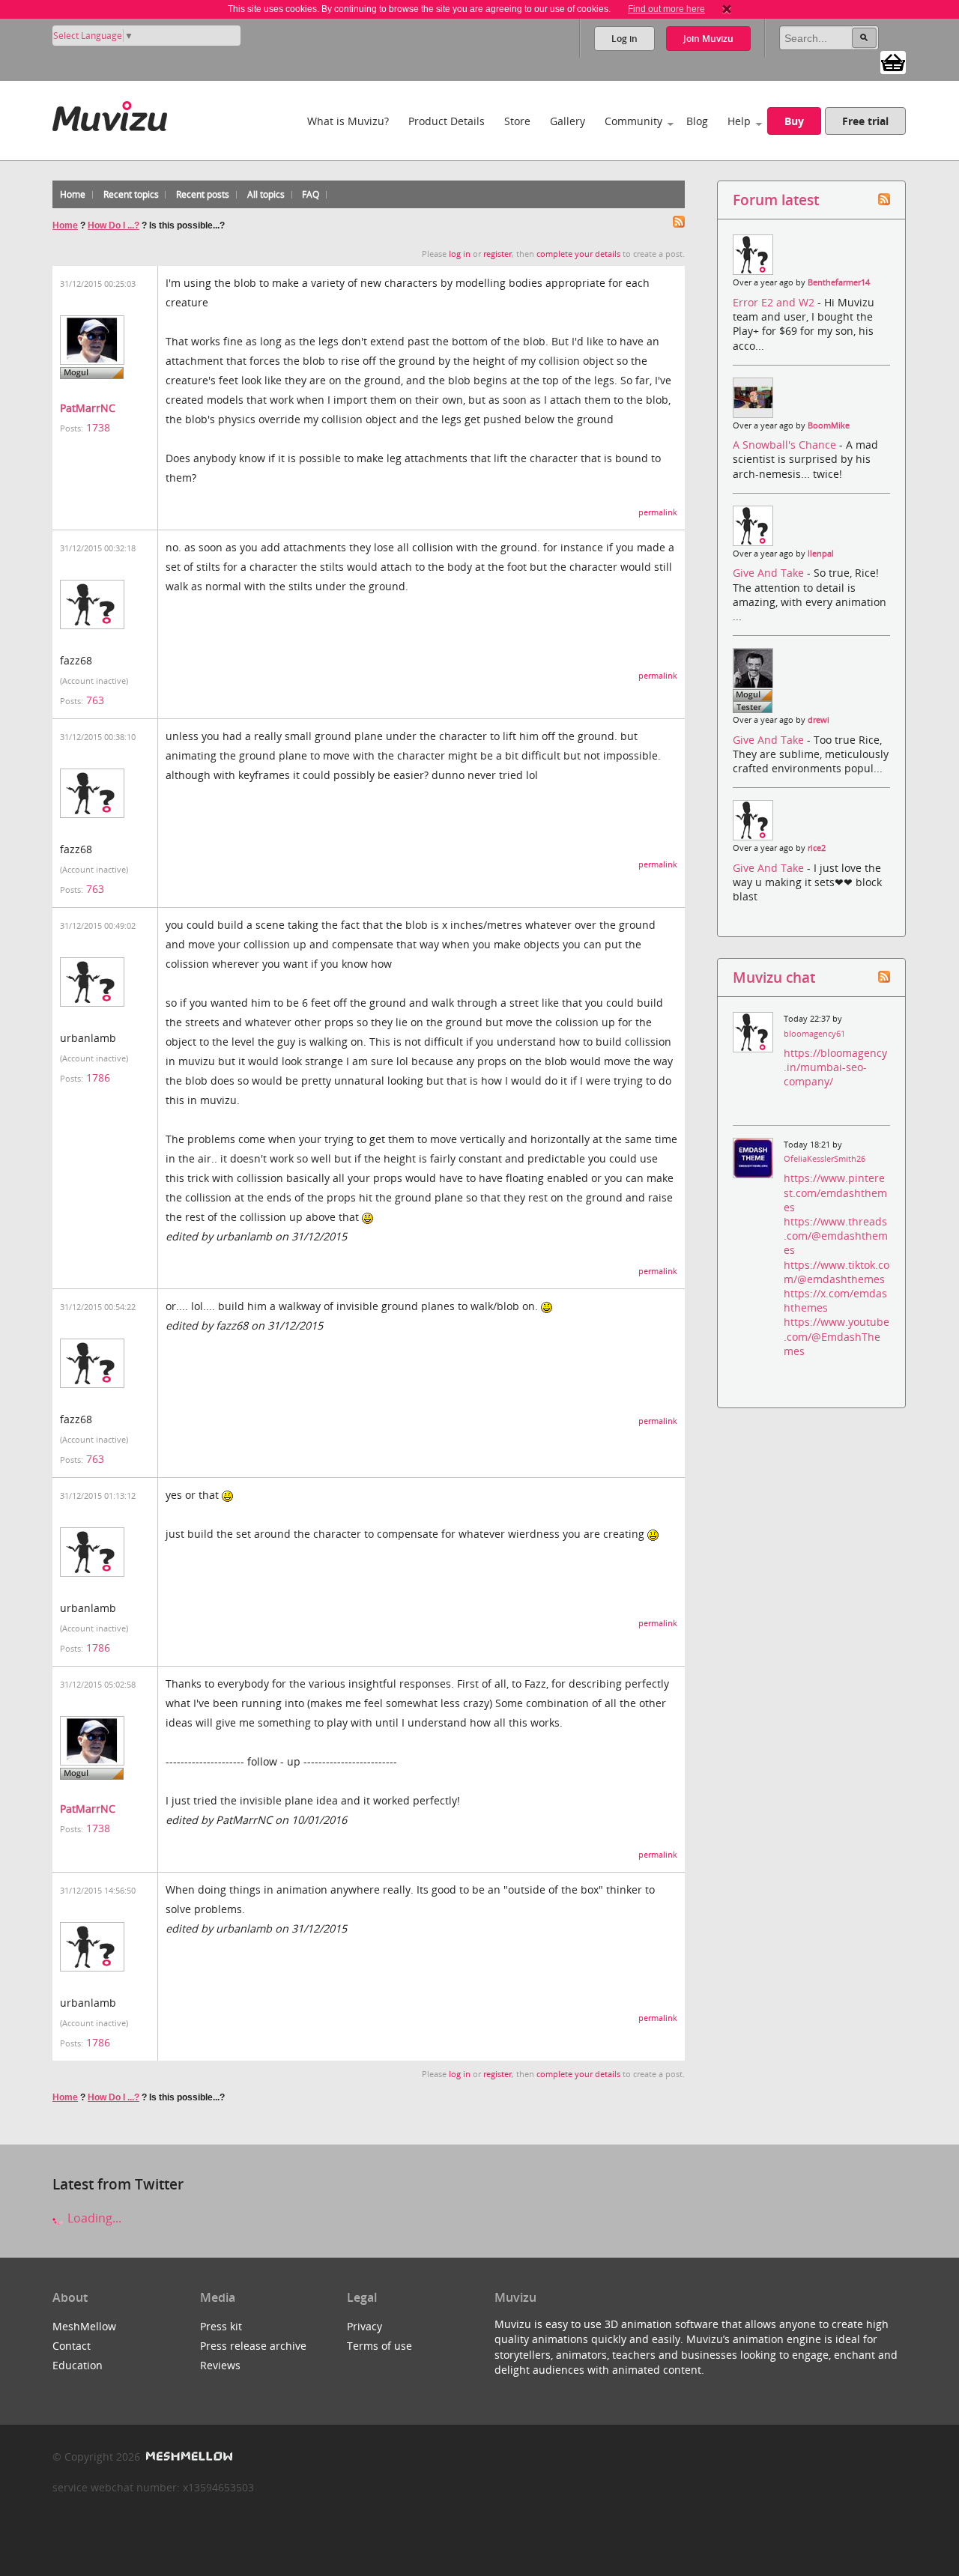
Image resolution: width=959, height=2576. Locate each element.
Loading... (93, 2218)
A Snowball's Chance (786, 445)
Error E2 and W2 (775, 302)
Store (517, 121)
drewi (819, 720)
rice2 (817, 848)
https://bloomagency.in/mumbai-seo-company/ (835, 1067)
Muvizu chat (774, 977)
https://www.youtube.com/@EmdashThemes (837, 1336)
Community (633, 121)
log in (460, 254)
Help (739, 121)
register (497, 254)
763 (95, 700)
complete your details (578, 254)
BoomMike (829, 425)
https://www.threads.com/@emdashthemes (836, 1236)
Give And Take (770, 573)
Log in (624, 39)
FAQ (311, 194)
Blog (697, 121)
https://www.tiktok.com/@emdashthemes (837, 1272)
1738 (98, 427)
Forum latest (776, 200)
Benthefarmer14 (839, 282)
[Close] (727, 9)
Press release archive (253, 2346)
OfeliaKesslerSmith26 (825, 1159)
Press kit (221, 2326)
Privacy (364, 2326)
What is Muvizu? (348, 121)
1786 (98, 1078)
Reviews (220, 2365)
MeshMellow (84, 2326)
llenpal (821, 554)
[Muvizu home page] (110, 113)
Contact (72, 2346)
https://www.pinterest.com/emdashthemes (835, 1192)
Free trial (865, 121)
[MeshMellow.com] (188, 2457)
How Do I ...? (114, 225)
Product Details (447, 121)
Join (708, 39)
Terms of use (379, 2346)
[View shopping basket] (893, 61)
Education (78, 2365)
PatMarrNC (88, 408)
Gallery (568, 121)
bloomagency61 (814, 1034)
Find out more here (666, 9)
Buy (794, 121)
